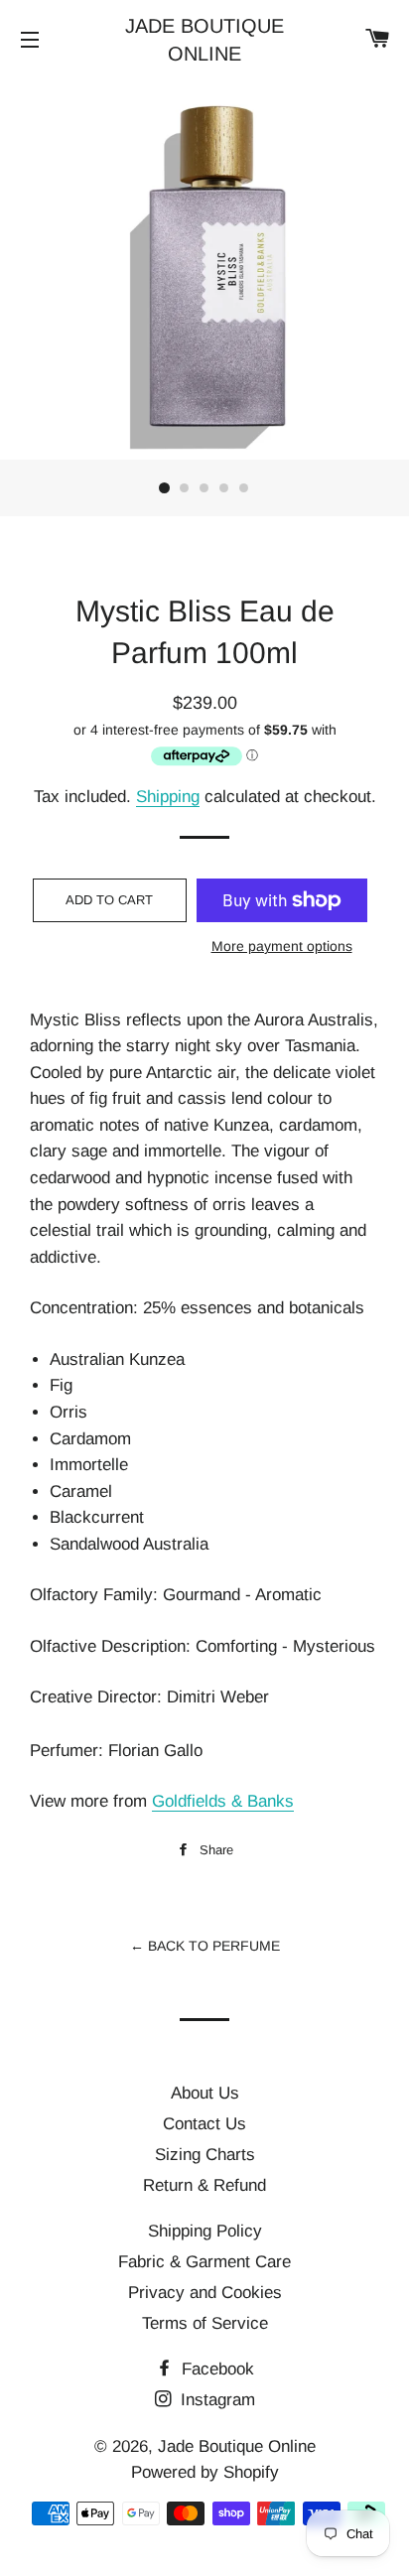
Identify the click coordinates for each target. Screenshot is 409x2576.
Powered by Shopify (205, 2472)
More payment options (282, 946)
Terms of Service (205, 2323)
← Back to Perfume (205, 1946)
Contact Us (204, 2124)
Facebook (215, 2369)
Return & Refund (204, 2185)
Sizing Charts (205, 2155)
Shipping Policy (205, 2231)
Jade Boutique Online (204, 40)
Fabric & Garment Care (204, 2262)
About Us (205, 2093)
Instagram (215, 2400)
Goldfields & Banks (223, 1801)
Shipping (168, 797)
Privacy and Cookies (205, 2293)
